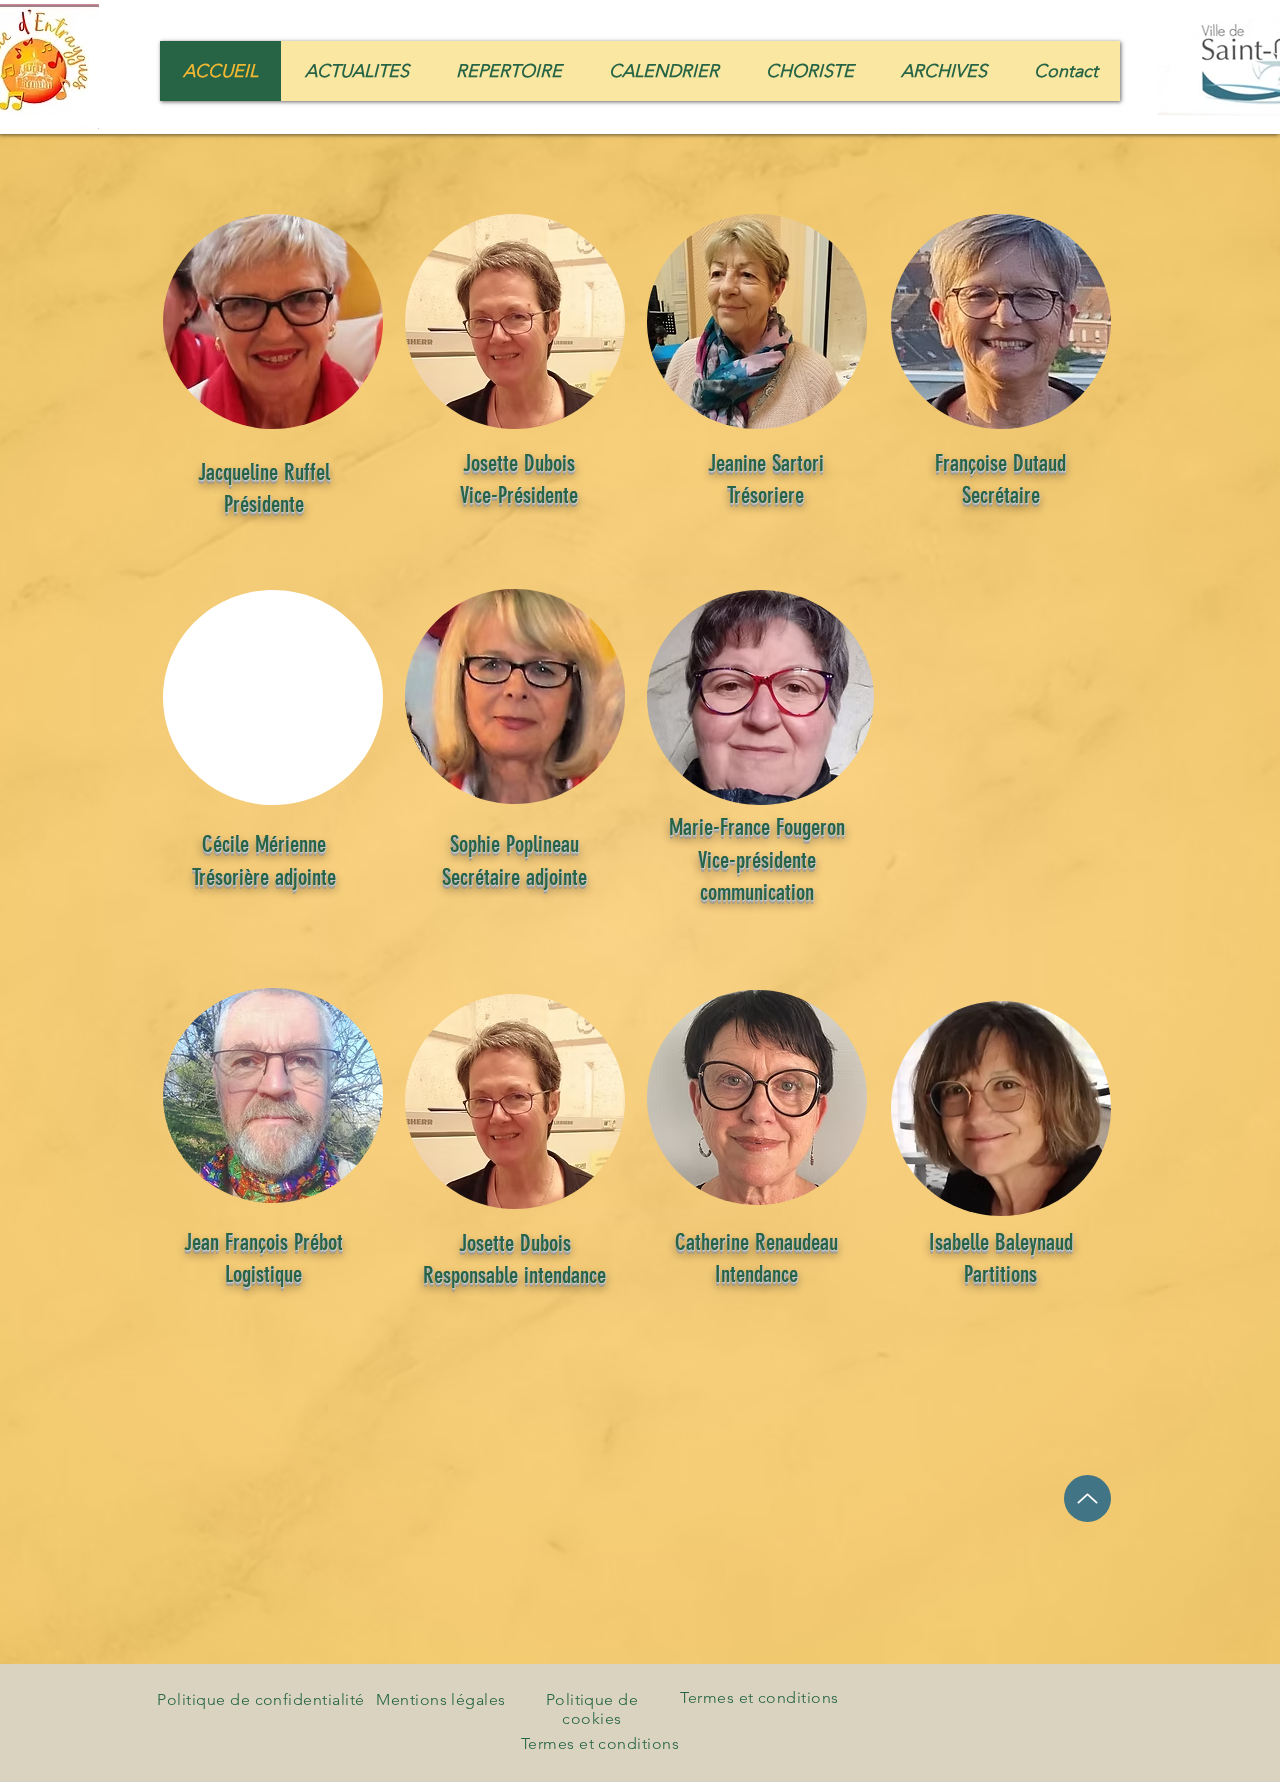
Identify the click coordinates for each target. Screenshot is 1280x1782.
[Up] (1087, 1498)
